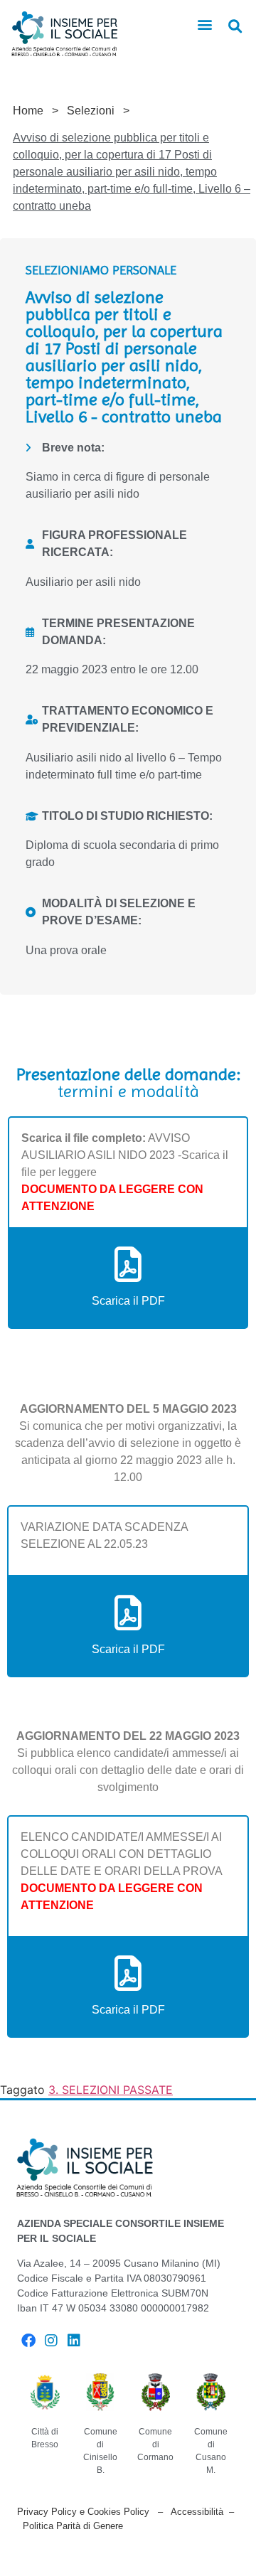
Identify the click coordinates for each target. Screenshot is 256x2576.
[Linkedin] (74, 2341)
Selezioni (91, 111)
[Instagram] (51, 2341)
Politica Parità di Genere (73, 2526)
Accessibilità (197, 2512)
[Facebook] (28, 2341)
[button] (205, 25)
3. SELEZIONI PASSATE (111, 2090)
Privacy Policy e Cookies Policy (83, 2512)
